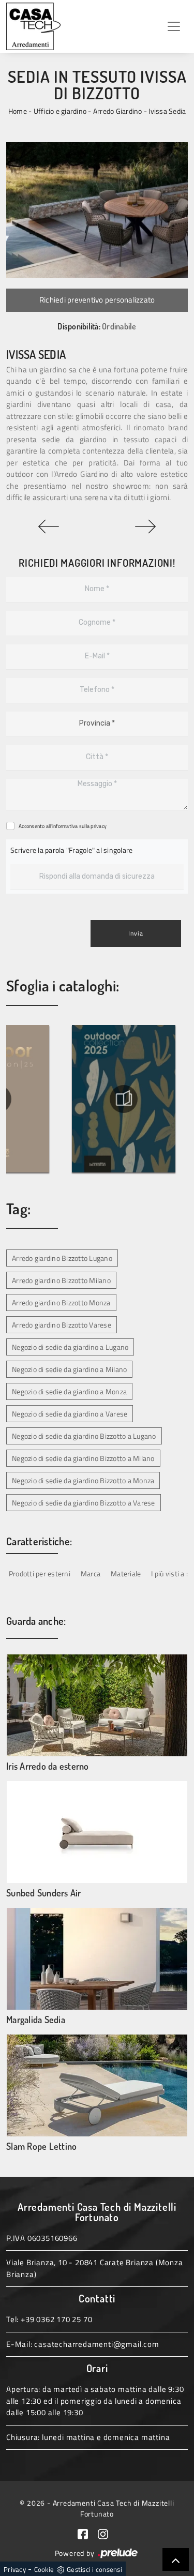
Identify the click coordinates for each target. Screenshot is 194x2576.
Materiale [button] (126, 1573)
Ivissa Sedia (167, 111)
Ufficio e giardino (60, 111)
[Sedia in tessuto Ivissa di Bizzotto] (97, 210)
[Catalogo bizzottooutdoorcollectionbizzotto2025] (124, 1099)
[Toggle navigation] (174, 26)
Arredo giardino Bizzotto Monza (61, 1302)
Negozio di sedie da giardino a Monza (69, 1391)
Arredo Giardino (118, 111)
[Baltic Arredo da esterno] (49, 526)
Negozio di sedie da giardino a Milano (69, 1369)
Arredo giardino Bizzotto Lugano (62, 1258)
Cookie (44, 2569)
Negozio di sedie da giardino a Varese (70, 1414)
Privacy (15, 2569)
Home (18, 111)
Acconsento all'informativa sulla (63, 826)
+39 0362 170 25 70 (56, 2319)
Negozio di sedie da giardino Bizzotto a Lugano (84, 1436)
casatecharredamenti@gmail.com (96, 2344)
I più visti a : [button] (169, 1573)
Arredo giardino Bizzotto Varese (62, 1325)
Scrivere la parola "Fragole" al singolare (71, 850)
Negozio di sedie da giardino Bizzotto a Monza (83, 1480)
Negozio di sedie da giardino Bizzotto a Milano (83, 1458)
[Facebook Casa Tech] (88, 2533)
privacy (99, 826)
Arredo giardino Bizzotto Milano (61, 1280)
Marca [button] (91, 1573)
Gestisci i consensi (94, 2569)
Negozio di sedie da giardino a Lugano (70, 1347)
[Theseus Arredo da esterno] (146, 526)
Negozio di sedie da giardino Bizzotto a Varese (84, 1503)
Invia (136, 933)
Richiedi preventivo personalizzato (97, 300)
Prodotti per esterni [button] (40, 1573)
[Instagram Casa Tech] (107, 2533)
